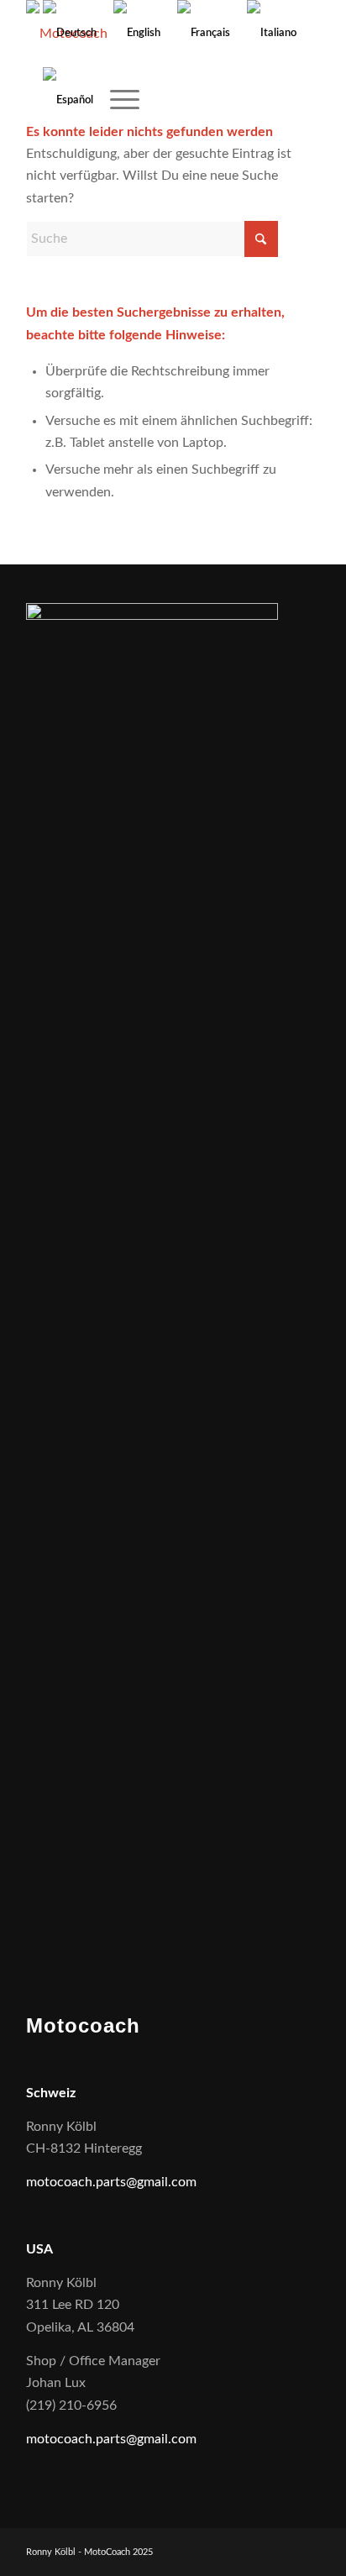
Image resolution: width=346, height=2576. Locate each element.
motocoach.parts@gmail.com (111, 2182)
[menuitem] (116, 101)
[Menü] (116, 101)
